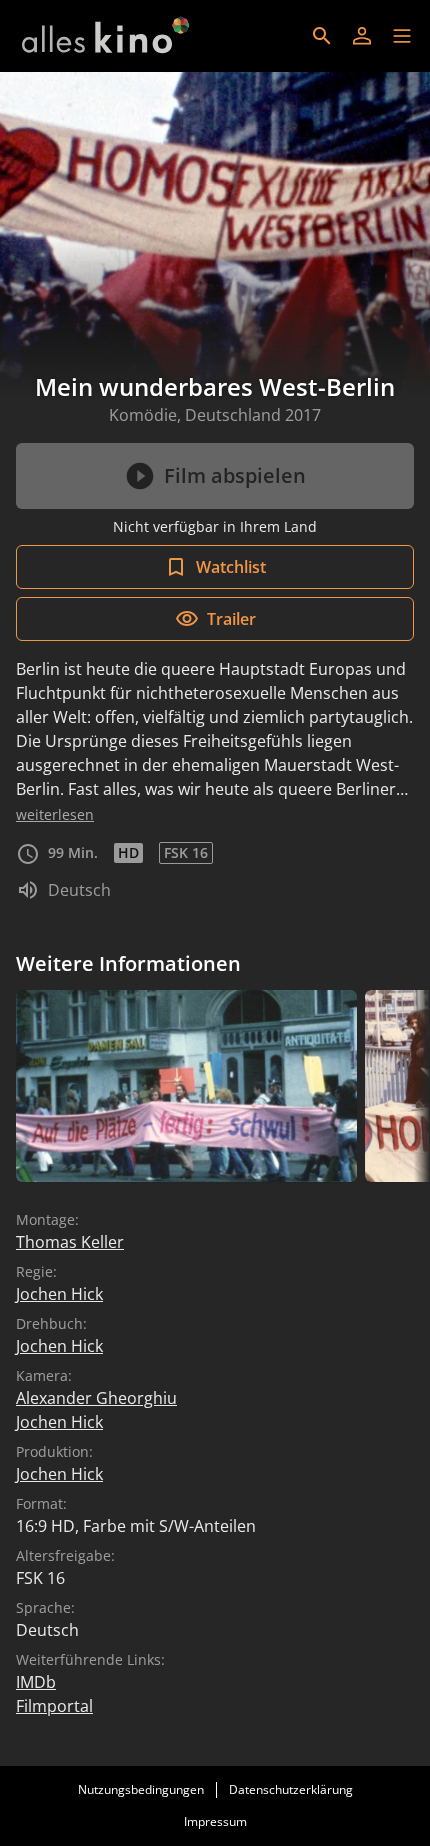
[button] (402, 36)
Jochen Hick (59, 1294)
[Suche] (322, 36)
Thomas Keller (70, 1242)
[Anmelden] (362, 36)
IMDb (36, 1682)
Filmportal (54, 1706)
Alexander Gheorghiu (96, 1398)
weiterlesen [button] (55, 814)
